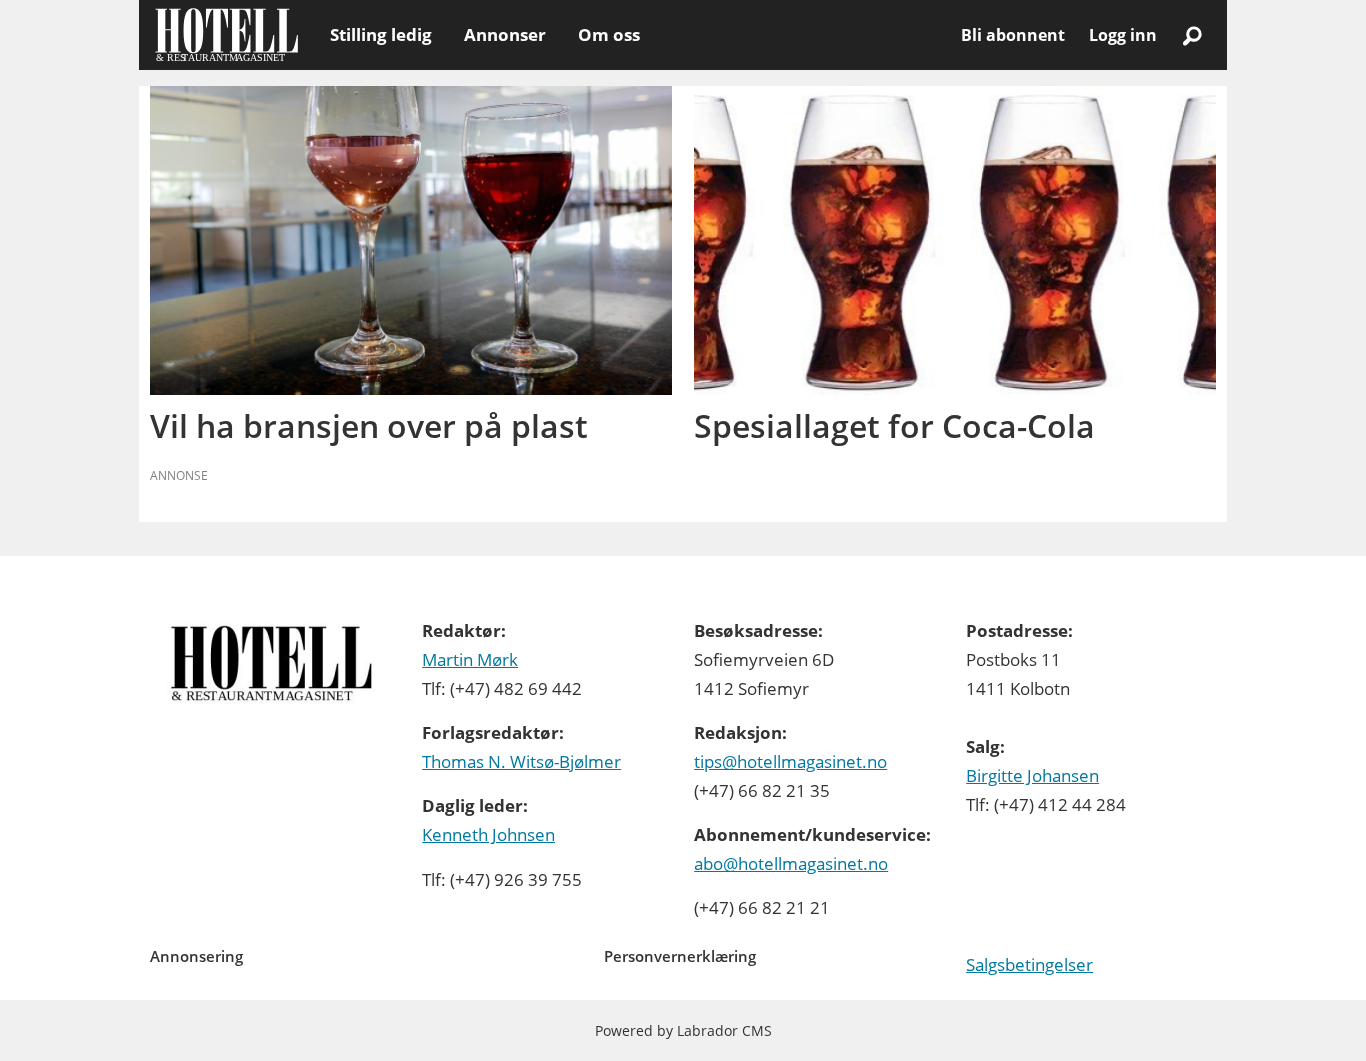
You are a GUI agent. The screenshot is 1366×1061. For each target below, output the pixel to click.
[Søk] (1192, 35)
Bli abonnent (1013, 35)
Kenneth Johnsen (488, 834)
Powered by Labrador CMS (683, 1030)
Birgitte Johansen (1032, 775)
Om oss (609, 34)
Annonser (505, 34)
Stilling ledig (381, 34)
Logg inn (1123, 35)
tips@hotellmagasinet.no (790, 761)
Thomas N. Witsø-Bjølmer (521, 761)
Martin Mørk (470, 659)
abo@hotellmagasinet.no (791, 863)
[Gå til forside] (226, 35)
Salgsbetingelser (1029, 964)
